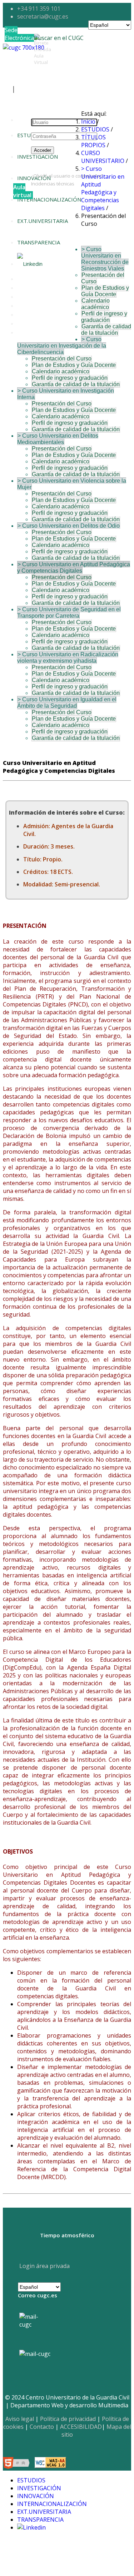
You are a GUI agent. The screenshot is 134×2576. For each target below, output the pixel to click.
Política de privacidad (68, 2419)
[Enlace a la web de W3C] (18, 2464)
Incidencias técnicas (53, 184)
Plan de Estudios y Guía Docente (105, 291)
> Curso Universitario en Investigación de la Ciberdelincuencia (62, 346)
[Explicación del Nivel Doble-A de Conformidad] (50, 2464)
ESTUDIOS (30, 135)
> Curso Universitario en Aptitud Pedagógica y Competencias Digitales (74, 568)
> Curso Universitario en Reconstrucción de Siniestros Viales (105, 259)
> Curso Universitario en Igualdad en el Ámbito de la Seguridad (67, 703)
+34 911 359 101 (39, 9)
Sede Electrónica (19, 34)
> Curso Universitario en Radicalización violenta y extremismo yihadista (68, 658)
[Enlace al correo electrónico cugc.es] (34, 2328)
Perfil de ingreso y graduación (104, 317)
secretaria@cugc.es (43, 16)
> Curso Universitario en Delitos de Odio (69, 526)
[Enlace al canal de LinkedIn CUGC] (30, 264)
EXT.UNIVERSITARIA (43, 221)
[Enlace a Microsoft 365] (35, 2354)
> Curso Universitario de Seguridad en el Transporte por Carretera (69, 613)
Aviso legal (20, 2419)
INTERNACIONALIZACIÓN (49, 199)
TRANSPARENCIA (39, 242)
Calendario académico (95, 304)
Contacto (42, 2427)
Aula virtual (22, 191)
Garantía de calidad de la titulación (106, 330)
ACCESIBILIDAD (81, 2427)
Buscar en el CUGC (59, 38)
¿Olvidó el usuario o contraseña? (67, 176)
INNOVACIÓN (36, 2496)
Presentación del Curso (62, 359)
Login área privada (44, 2266)
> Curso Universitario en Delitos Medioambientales (58, 439)
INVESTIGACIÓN (39, 2488)
